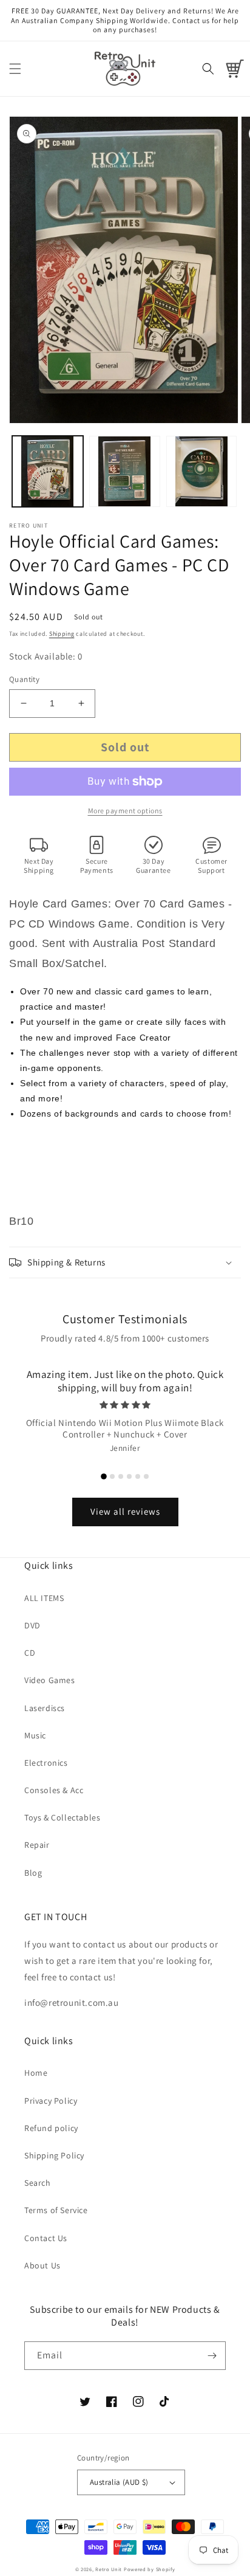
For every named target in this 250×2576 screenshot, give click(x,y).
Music (35, 1735)
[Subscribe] (212, 2356)
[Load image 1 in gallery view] (48, 471)
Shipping (62, 634)
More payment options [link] (125, 811)
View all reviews (125, 1511)
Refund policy (51, 2128)
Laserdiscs (45, 1708)
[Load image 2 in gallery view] (125, 471)
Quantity (24, 679)
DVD (32, 1625)
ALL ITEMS (44, 1598)
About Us (42, 2265)
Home (36, 2073)
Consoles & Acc (54, 1790)
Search (38, 2183)
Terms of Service (56, 2210)
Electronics (46, 1763)
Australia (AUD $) (119, 2482)
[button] (15, 69)
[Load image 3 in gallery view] (202, 471)
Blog (33, 1873)
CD (30, 1653)
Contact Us (46, 2238)
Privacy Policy (51, 2101)
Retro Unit (109, 2569)
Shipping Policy (54, 2155)
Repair (37, 1845)
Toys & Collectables (62, 1817)
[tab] (104, 1476)
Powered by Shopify (150, 2569)
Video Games (50, 1680)
